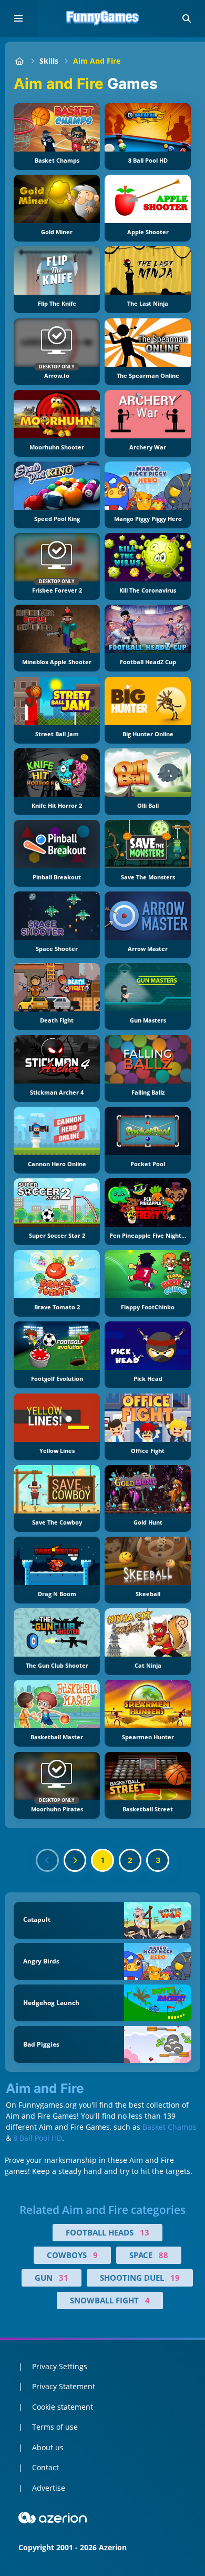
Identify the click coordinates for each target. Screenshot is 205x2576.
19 (175, 2278)
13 (145, 2232)
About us (48, 2447)
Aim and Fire (97, 61)
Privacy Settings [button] (60, 2366)
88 (163, 2255)
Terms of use (55, 2427)
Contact (45, 2467)
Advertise (49, 2488)
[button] (187, 18)
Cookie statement (63, 2407)
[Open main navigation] (18, 18)
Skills (49, 61)
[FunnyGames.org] (19, 61)
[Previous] (47, 1860)
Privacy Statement (64, 2386)
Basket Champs (170, 2127)
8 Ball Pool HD (38, 2138)
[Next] (75, 1860)
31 (64, 2278)
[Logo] (102, 18)
